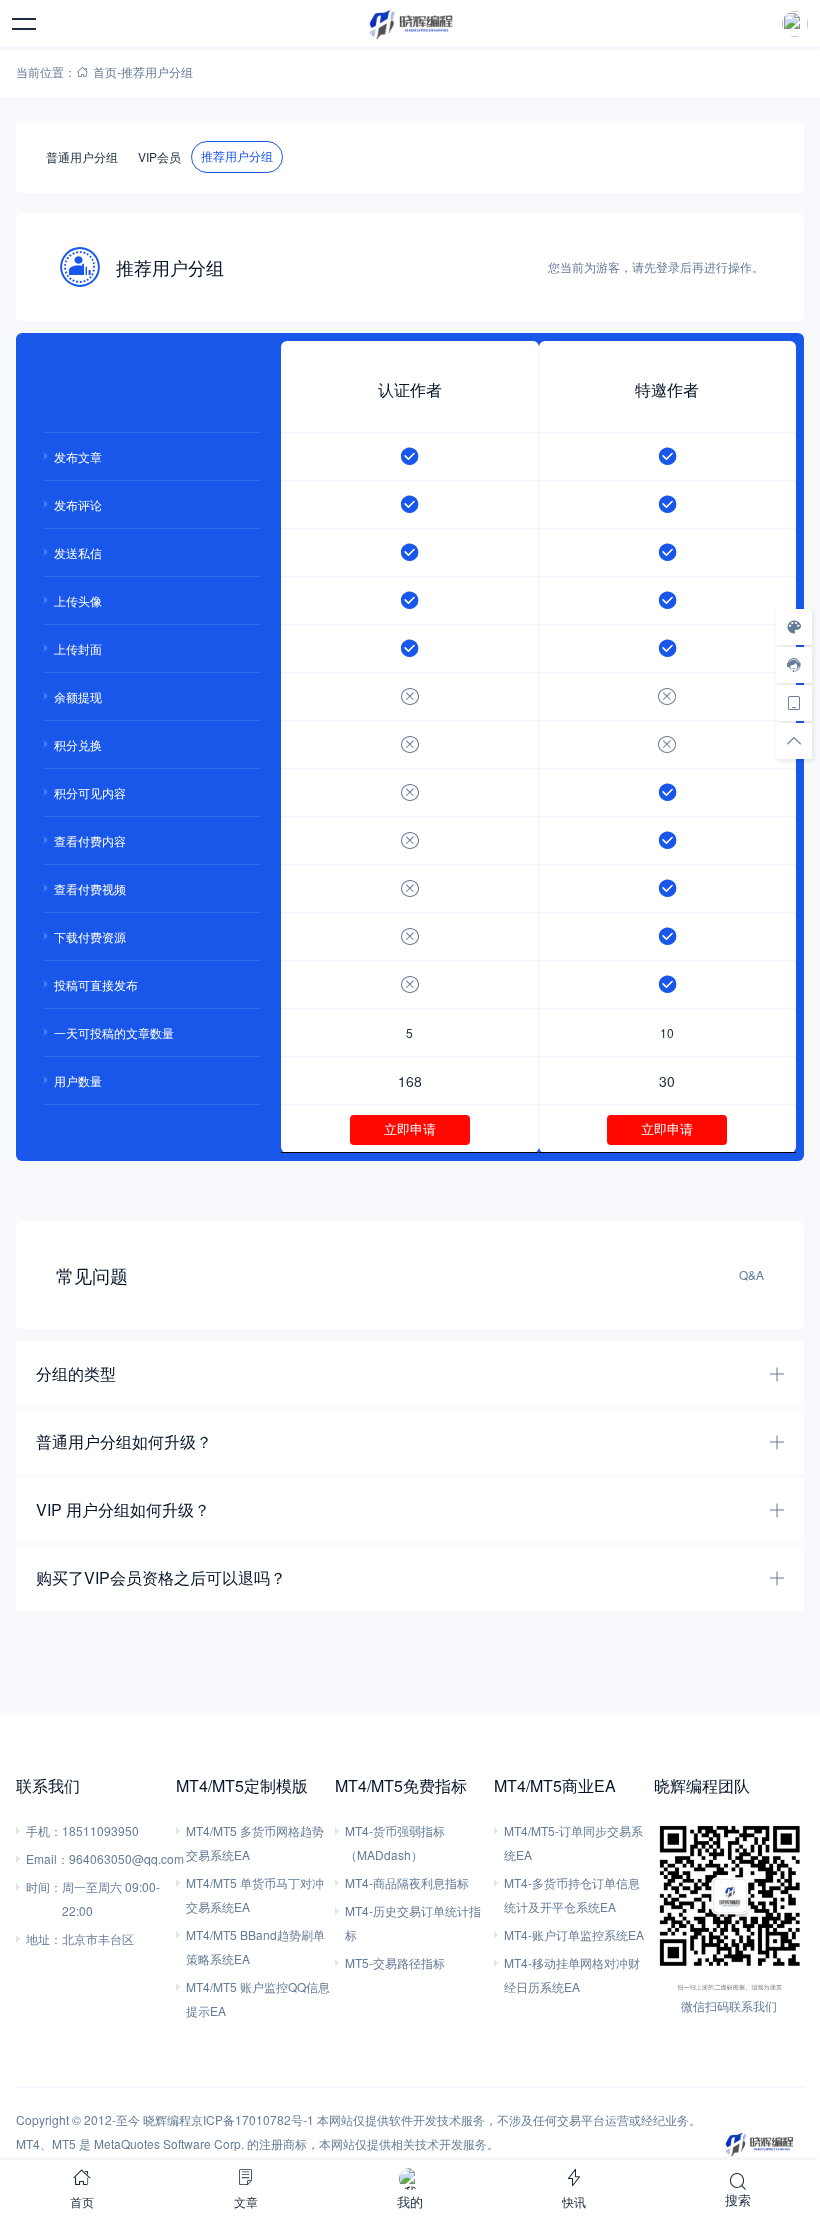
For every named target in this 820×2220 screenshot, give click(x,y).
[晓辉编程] (409, 24)
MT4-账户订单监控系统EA (574, 1934)
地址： (44, 1938)
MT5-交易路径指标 (395, 1962)
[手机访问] (794, 703)
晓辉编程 (167, 2119)
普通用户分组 (82, 156)
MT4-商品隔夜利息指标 (407, 1882)
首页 (105, 71)
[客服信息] (794, 665)
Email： (47, 1858)
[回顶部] (794, 741)
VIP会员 (159, 156)
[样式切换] (794, 627)
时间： (44, 1886)
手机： (44, 1830)
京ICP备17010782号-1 (252, 2119)
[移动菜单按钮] (25, 24)
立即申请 (410, 1129)
